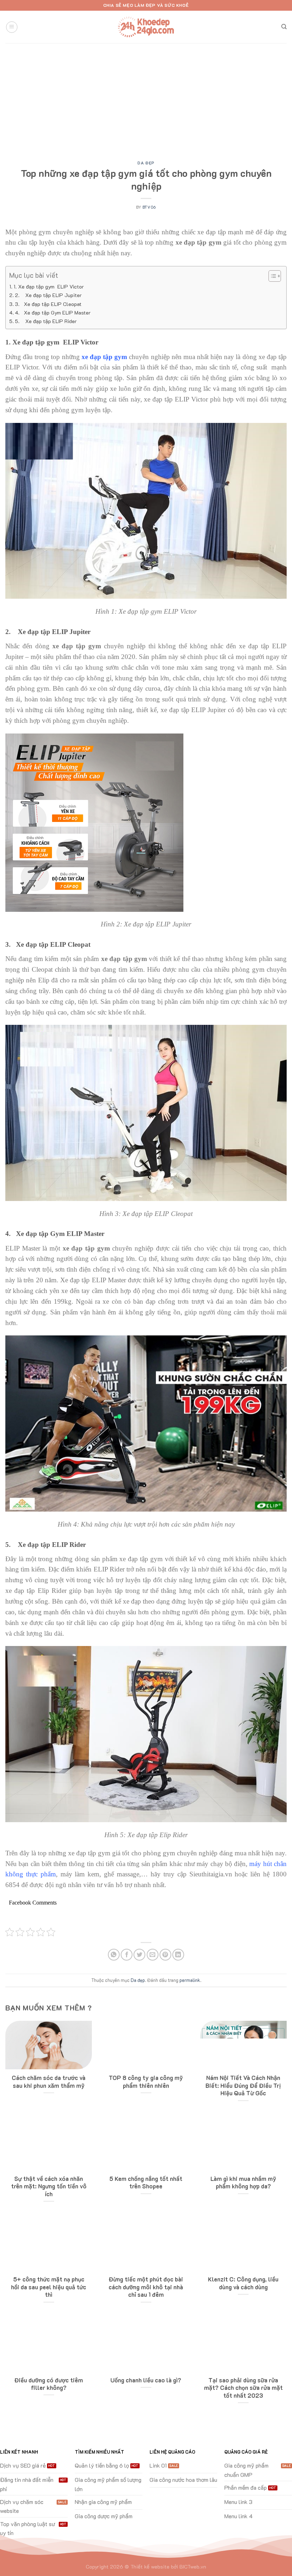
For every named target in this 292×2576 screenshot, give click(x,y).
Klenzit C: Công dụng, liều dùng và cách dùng (243, 2283)
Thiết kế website (150, 2567)
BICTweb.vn (193, 2567)
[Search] (284, 27)
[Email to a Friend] (153, 1955)
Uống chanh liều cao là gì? (146, 2380)
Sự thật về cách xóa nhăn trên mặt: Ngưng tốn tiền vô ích (49, 2186)
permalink (190, 1980)
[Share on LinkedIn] (178, 1955)
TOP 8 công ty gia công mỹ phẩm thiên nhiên (146, 2082)
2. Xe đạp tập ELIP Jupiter (48, 295)
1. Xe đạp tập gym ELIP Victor (49, 287)
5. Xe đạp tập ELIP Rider (46, 321)
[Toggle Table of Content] (271, 276)
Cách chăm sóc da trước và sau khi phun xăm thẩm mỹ (49, 2082)
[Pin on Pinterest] (165, 1955)
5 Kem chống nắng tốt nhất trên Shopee (146, 2183)
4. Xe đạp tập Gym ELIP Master (53, 313)
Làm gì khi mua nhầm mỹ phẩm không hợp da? (243, 2183)
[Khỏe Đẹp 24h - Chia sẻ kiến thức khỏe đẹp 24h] (146, 27)
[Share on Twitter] (139, 1955)
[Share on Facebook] (127, 1955)
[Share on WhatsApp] (114, 1955)
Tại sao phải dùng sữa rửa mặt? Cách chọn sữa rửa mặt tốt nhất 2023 (243, 2388)
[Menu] (12, 27)
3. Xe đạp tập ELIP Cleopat (48, 304)
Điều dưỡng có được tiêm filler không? (49, 2384)
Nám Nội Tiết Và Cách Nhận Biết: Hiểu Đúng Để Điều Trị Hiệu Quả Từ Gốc (243, 2085)
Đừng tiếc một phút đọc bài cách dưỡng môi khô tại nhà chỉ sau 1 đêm (146, 2287)
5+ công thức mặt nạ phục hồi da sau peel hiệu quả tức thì (49, 2287)
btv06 (149, 207)
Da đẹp (146, 163)
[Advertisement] (146, 97)
